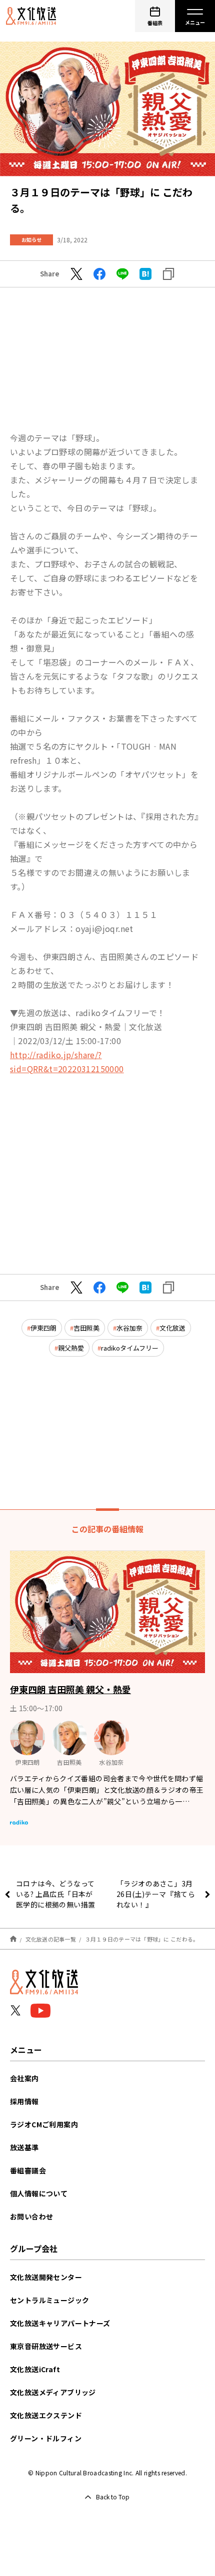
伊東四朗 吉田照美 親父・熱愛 (70, 1689)
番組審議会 (28, 2170)
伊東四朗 (43, 1328)
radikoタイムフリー (130, 1348)
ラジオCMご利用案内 (44, 2124)
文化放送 (172, 1328)
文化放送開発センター (46, 2277)
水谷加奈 (129, 1328)
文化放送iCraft (35, 2369)
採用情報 (24, 2101)
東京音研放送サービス (46, 2346)
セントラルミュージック (49, 2300)
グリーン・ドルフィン (46, 2438)
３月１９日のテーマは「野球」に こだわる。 (142, 1939)
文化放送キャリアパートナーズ (60, 2323)
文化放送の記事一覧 (51, 1939)
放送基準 (24, 2147)
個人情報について (39, 2193)
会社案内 (24, 2078)
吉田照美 (86, 1328)
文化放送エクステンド (46, 2415)
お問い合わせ (31, 2216)
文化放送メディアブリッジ (53, 2392)
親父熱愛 (71, 1348)
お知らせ (31, 240)
